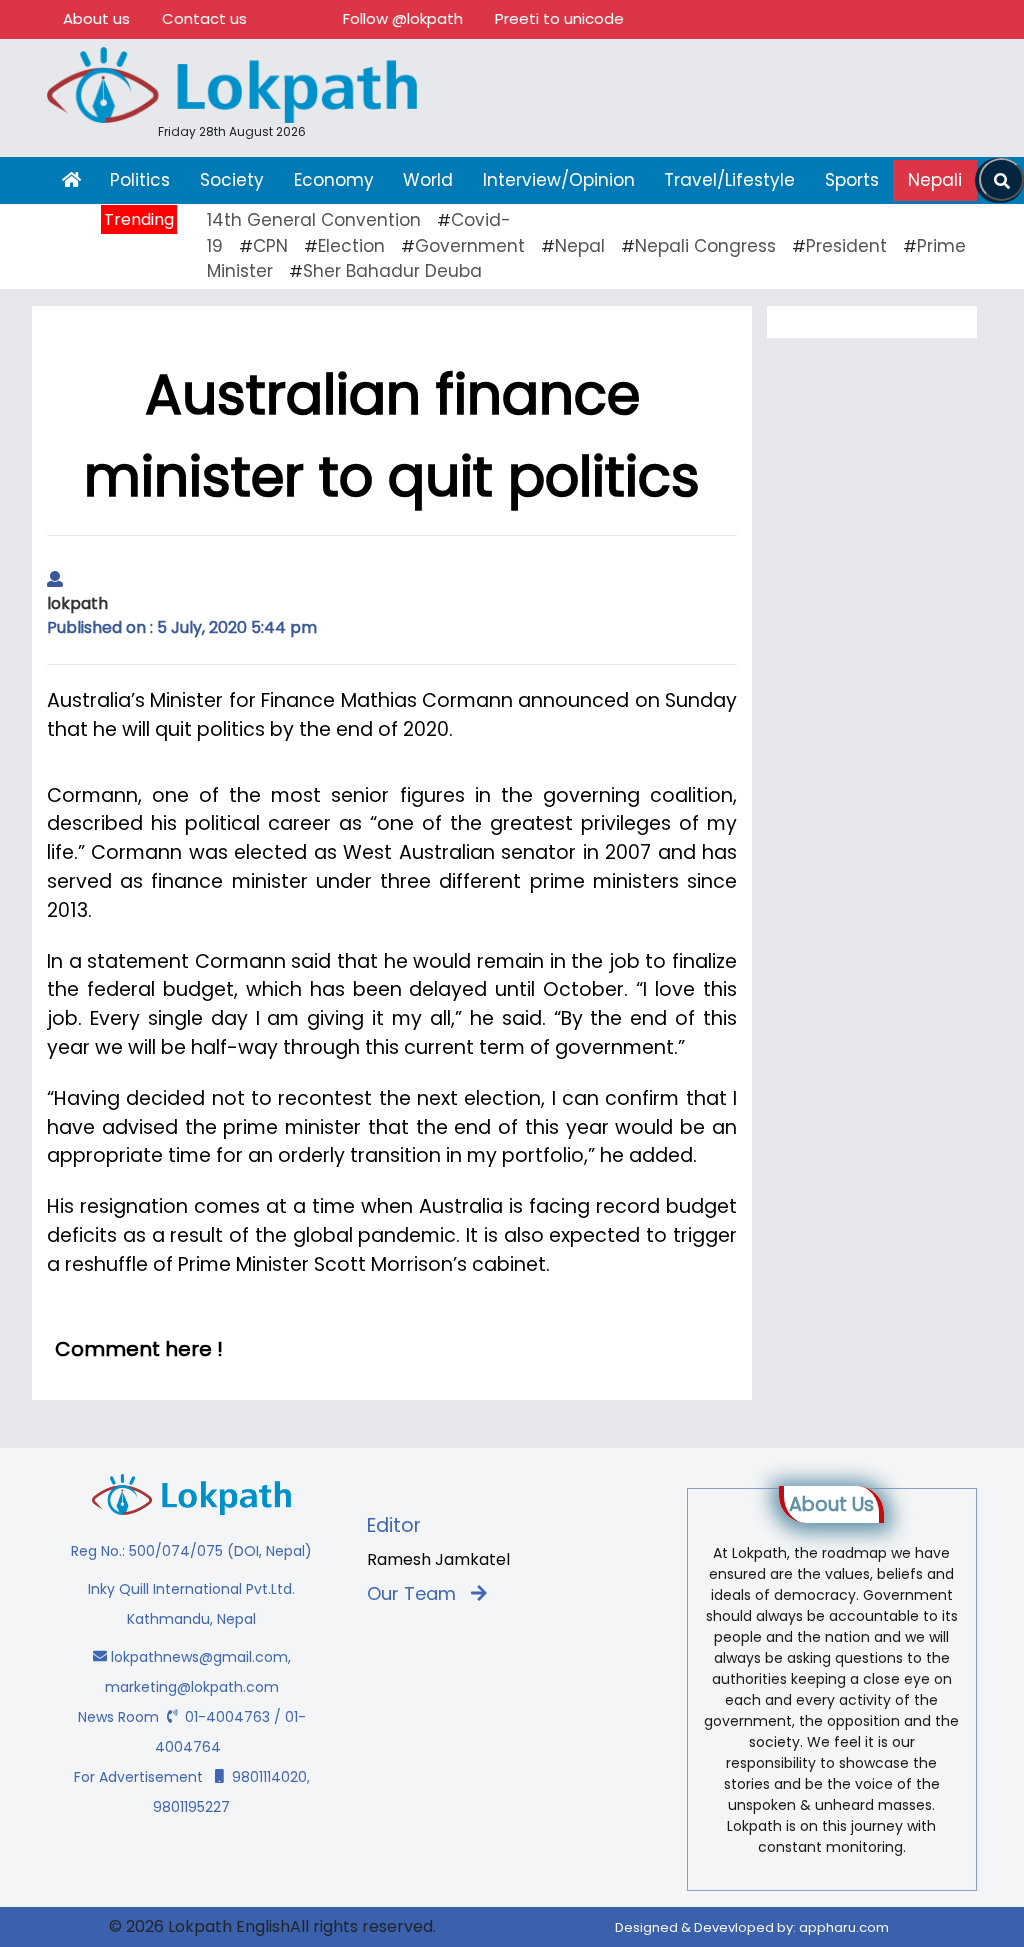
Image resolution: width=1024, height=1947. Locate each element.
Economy (334, 180)
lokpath (77, 603)
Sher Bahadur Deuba (392, 271)
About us (96, 18)
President (846, 246)
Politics (140, 180)
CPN (270, 246)
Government (470, 246)
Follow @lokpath (403, 18)
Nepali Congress (705, 246)
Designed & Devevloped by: (752, 1927)
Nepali (935, 180)
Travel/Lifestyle (729, 180)
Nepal (580, 246)
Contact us (204, 18)
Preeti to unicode (559, 18)
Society (232, 180)
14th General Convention (314, 220)
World (428, 180)
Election (351, 246)
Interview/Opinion (559, 180)
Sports (852, 180)
